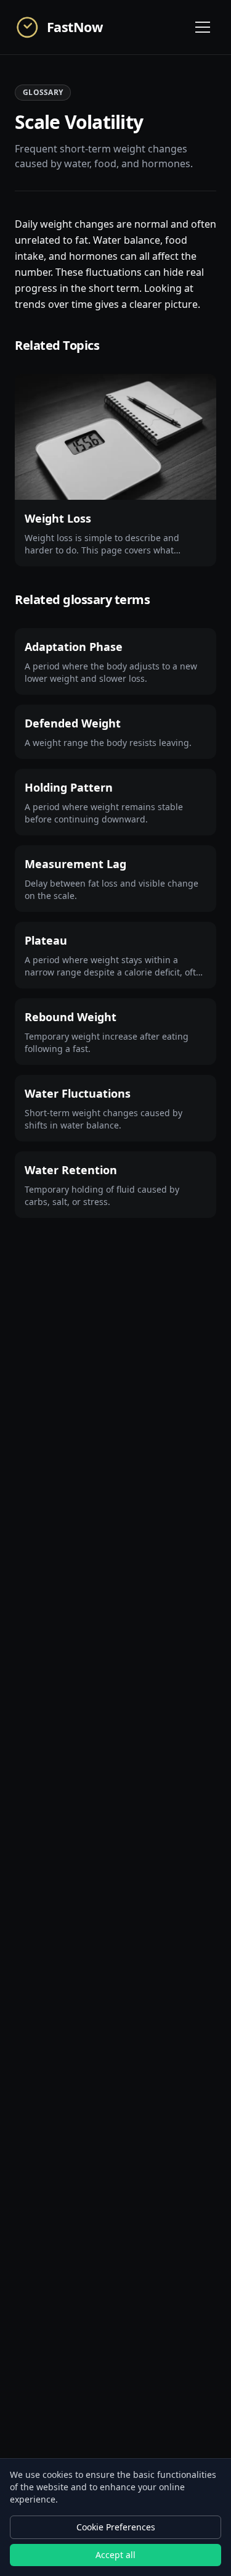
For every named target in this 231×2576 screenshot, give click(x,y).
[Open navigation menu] (203, 27)
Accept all (115, 2555)
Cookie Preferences (116, 2527)
